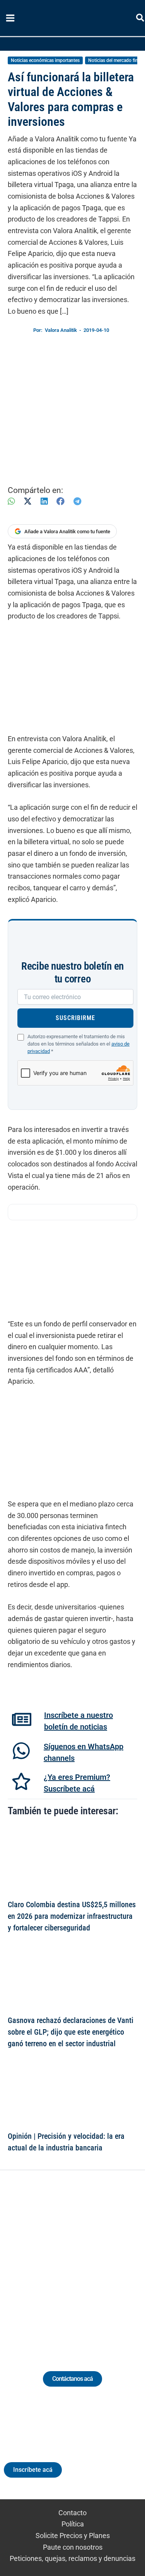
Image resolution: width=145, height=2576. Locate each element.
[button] (141, 19)
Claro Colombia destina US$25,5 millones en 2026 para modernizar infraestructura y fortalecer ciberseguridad (72, 1916)
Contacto (72, 2513)
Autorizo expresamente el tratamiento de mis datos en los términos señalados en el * (78, 1044)
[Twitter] (37, 2261)
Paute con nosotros (73, 2547)
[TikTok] (80, 2261)
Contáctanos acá (72, 2379)
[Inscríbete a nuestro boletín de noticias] (22, 1719)
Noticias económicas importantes (45, 60)
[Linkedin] (51, 2261)
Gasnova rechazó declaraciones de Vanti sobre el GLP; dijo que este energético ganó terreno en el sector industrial (71, 2032)
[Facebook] (61, 501)
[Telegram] (77, 501)
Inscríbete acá (33, 2470)
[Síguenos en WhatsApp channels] (21, 1751)
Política (73, 2524)
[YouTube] (94, 2261)
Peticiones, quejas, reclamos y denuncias (72, 2558)
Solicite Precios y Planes (73, 2536)
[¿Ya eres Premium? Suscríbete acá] (21, 1781)
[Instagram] (66, 2261)
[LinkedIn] (44, 501)
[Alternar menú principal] (10, 18)
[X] (28, 501)
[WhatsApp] (11, 501)
